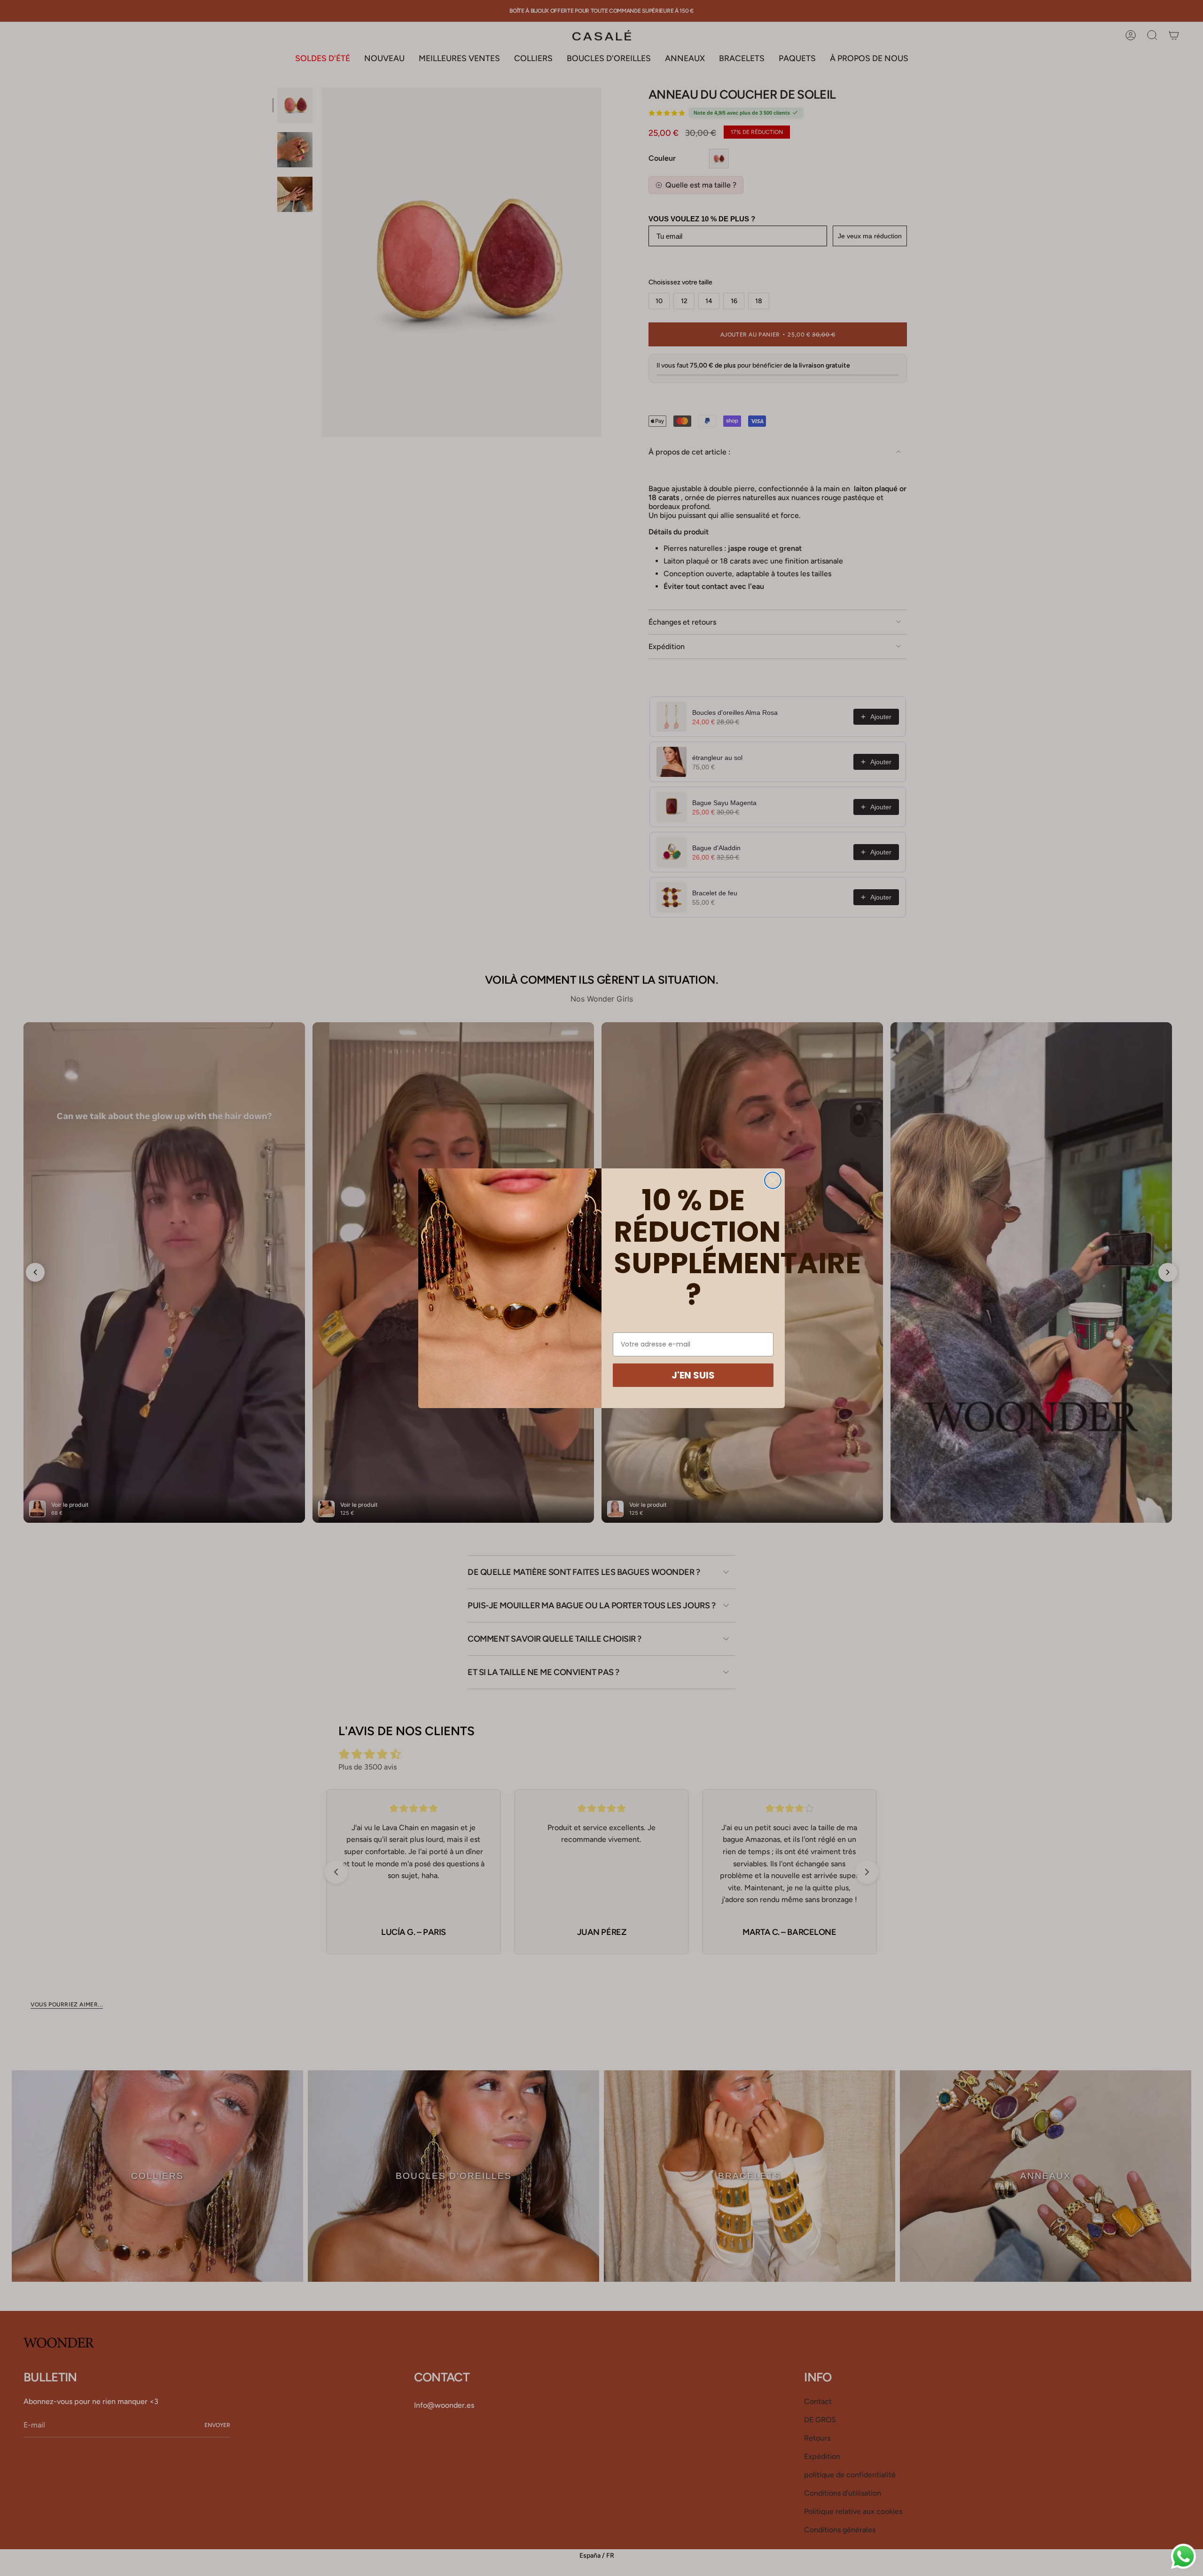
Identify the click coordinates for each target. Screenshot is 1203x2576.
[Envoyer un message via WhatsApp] (1183, 2556)
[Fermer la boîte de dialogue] (773, 1180)
